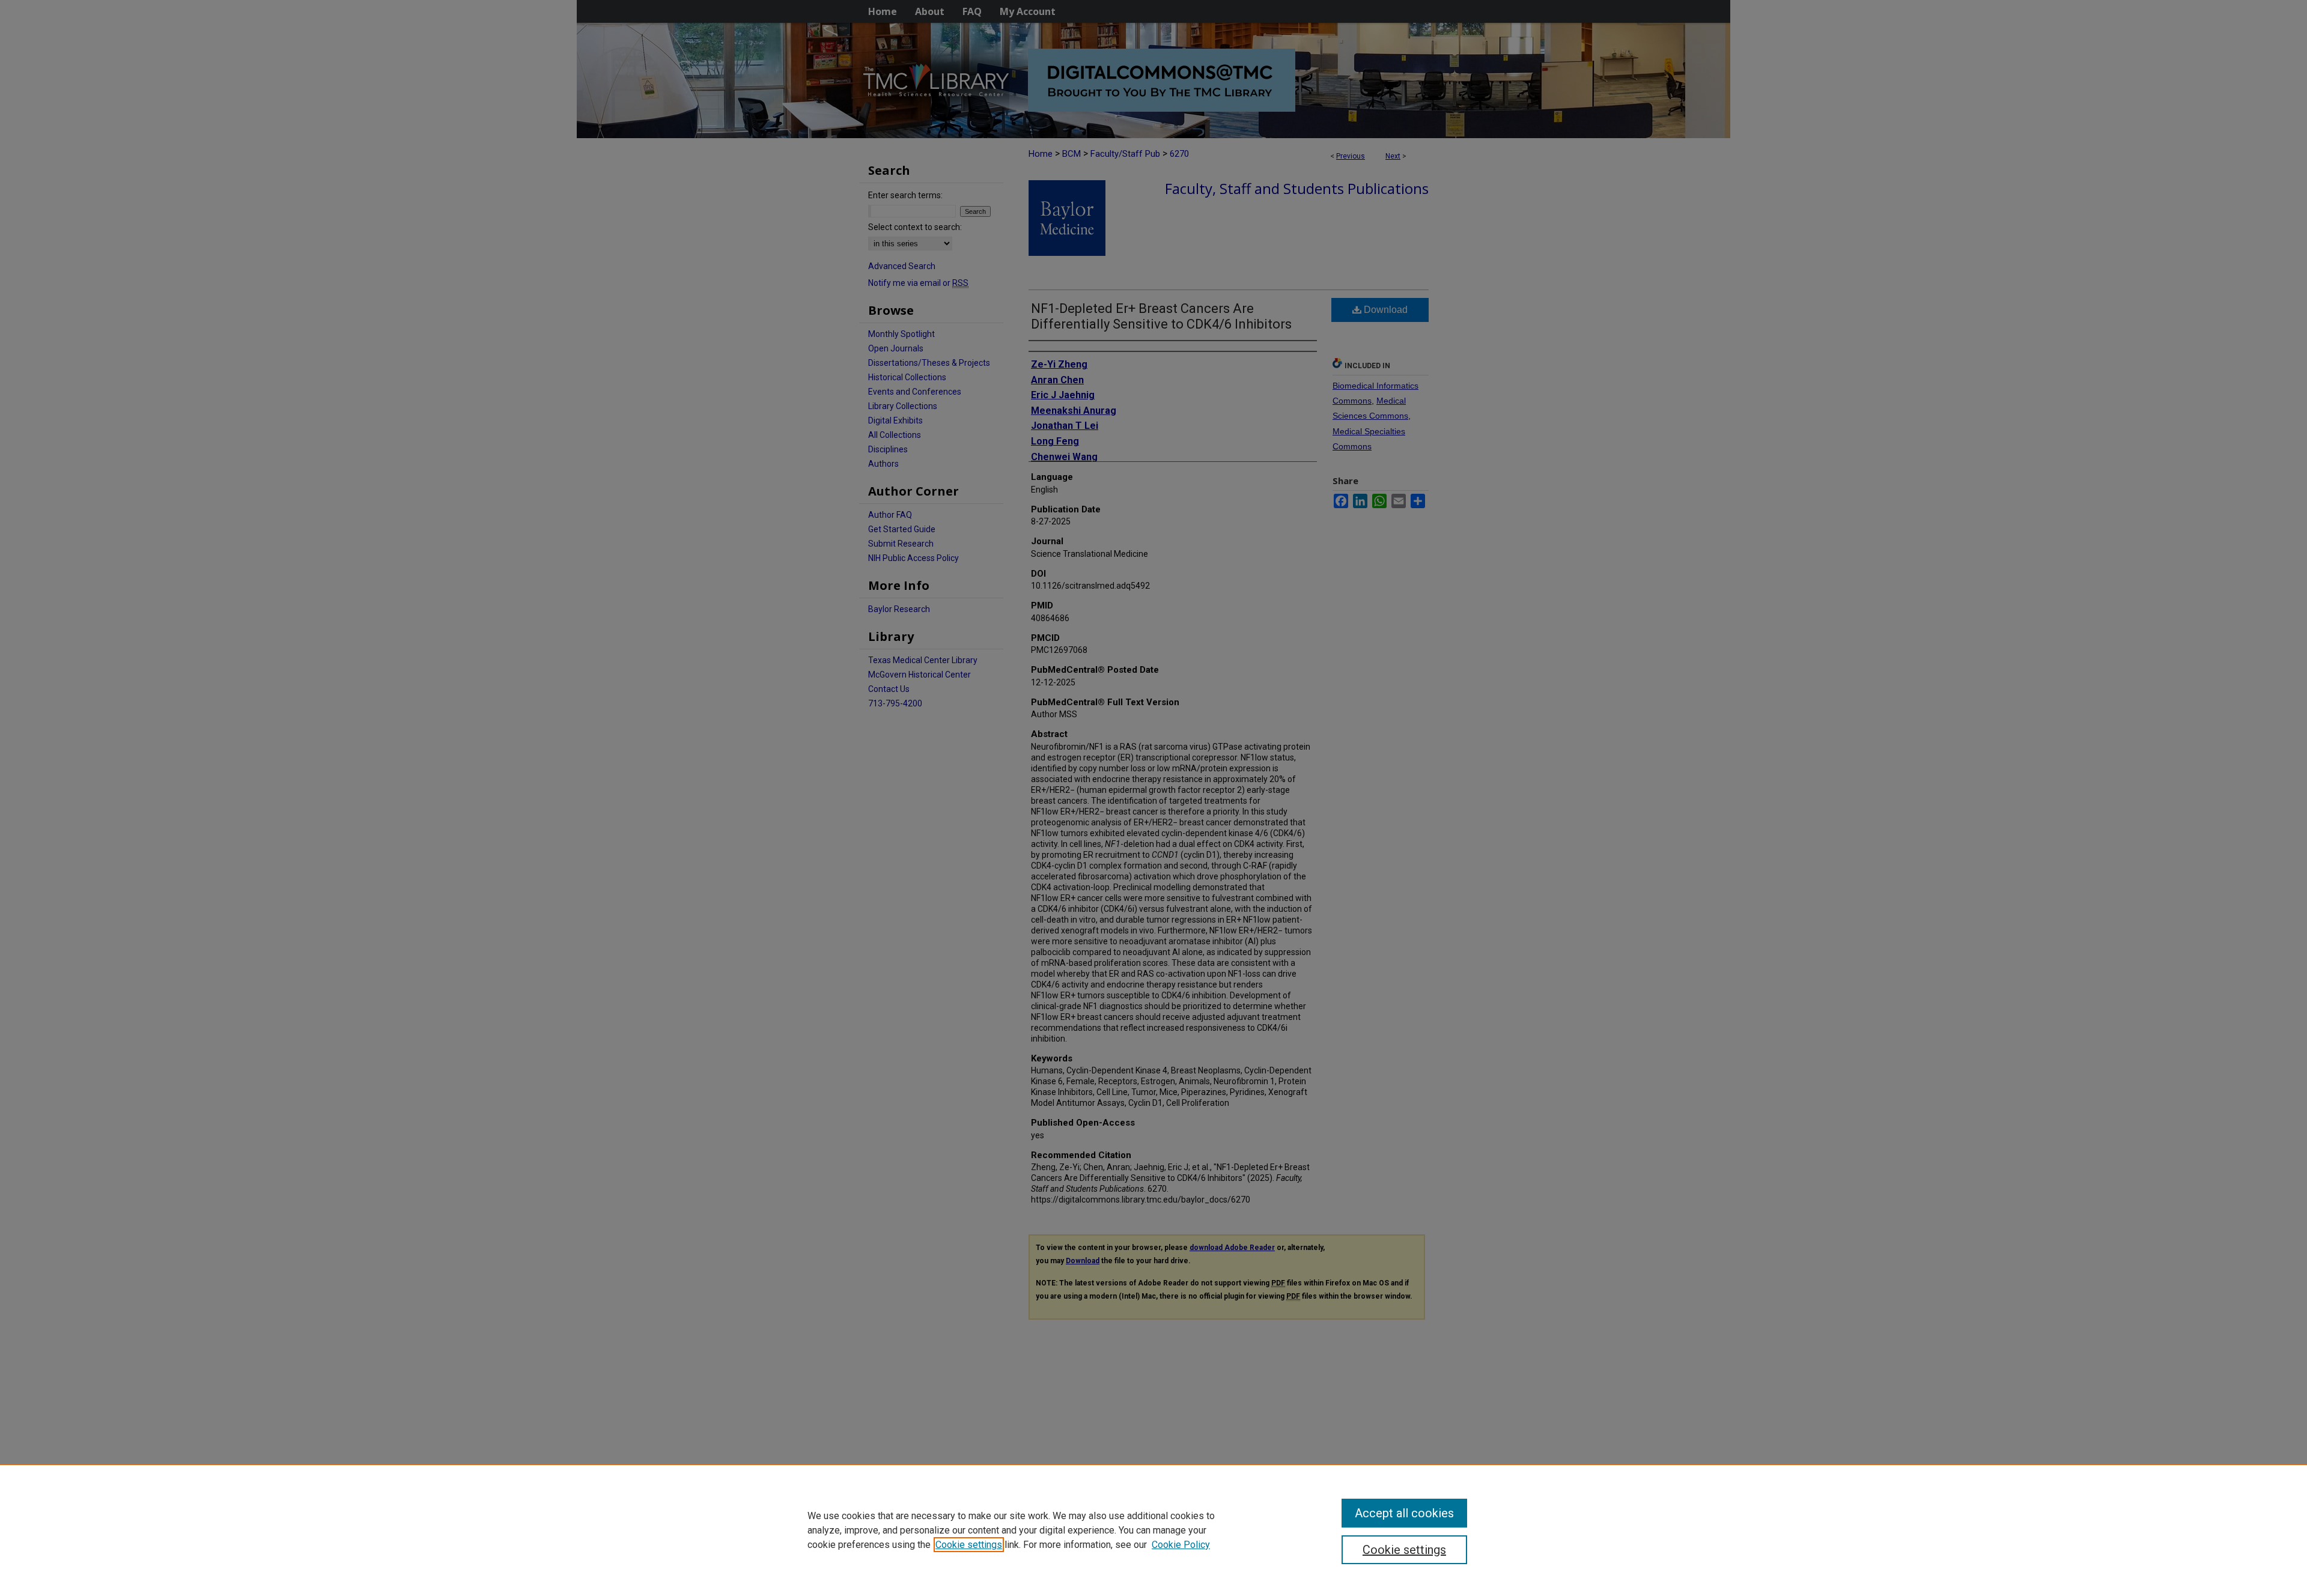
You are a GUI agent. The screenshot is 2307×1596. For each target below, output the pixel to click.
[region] (1153, 1530)
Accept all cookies (1404, 1513)
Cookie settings (969, 1545)
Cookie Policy (1181, 1545)
